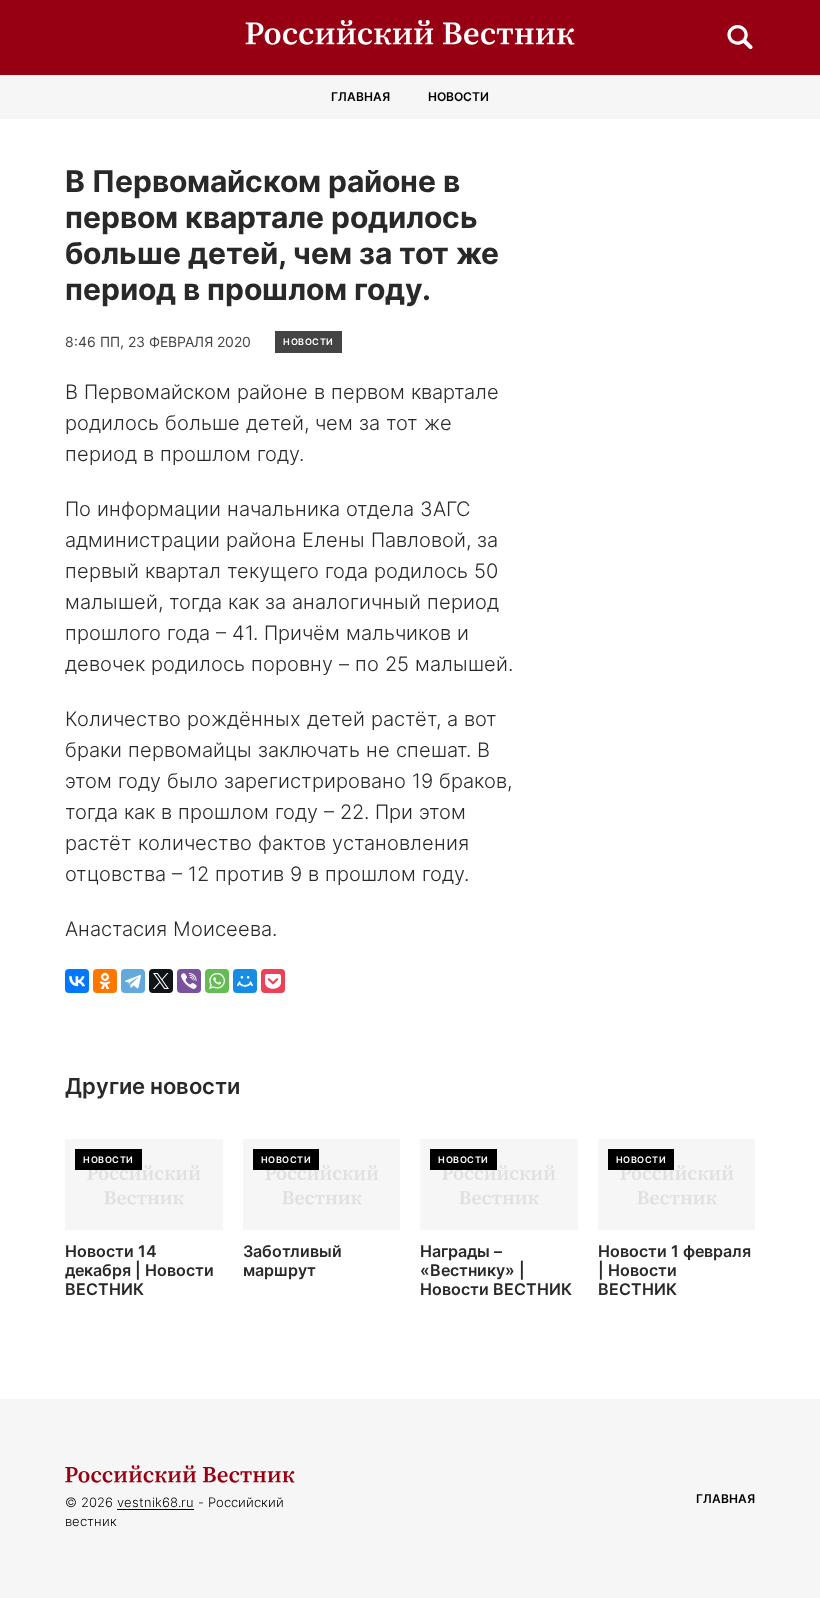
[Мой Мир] (245, 981)
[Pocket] (273, 981)
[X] (161, 981)
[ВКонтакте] (77, 981)
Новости (458, 96)
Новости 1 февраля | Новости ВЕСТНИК (674, 1270)
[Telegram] (133, 981)
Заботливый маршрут (292, 1261)
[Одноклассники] (105, 981)
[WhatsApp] (217, 981)
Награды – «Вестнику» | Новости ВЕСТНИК (496, 1270)
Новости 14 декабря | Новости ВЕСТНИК (139, 1270)
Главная (360, 96)
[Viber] (189, 981)
